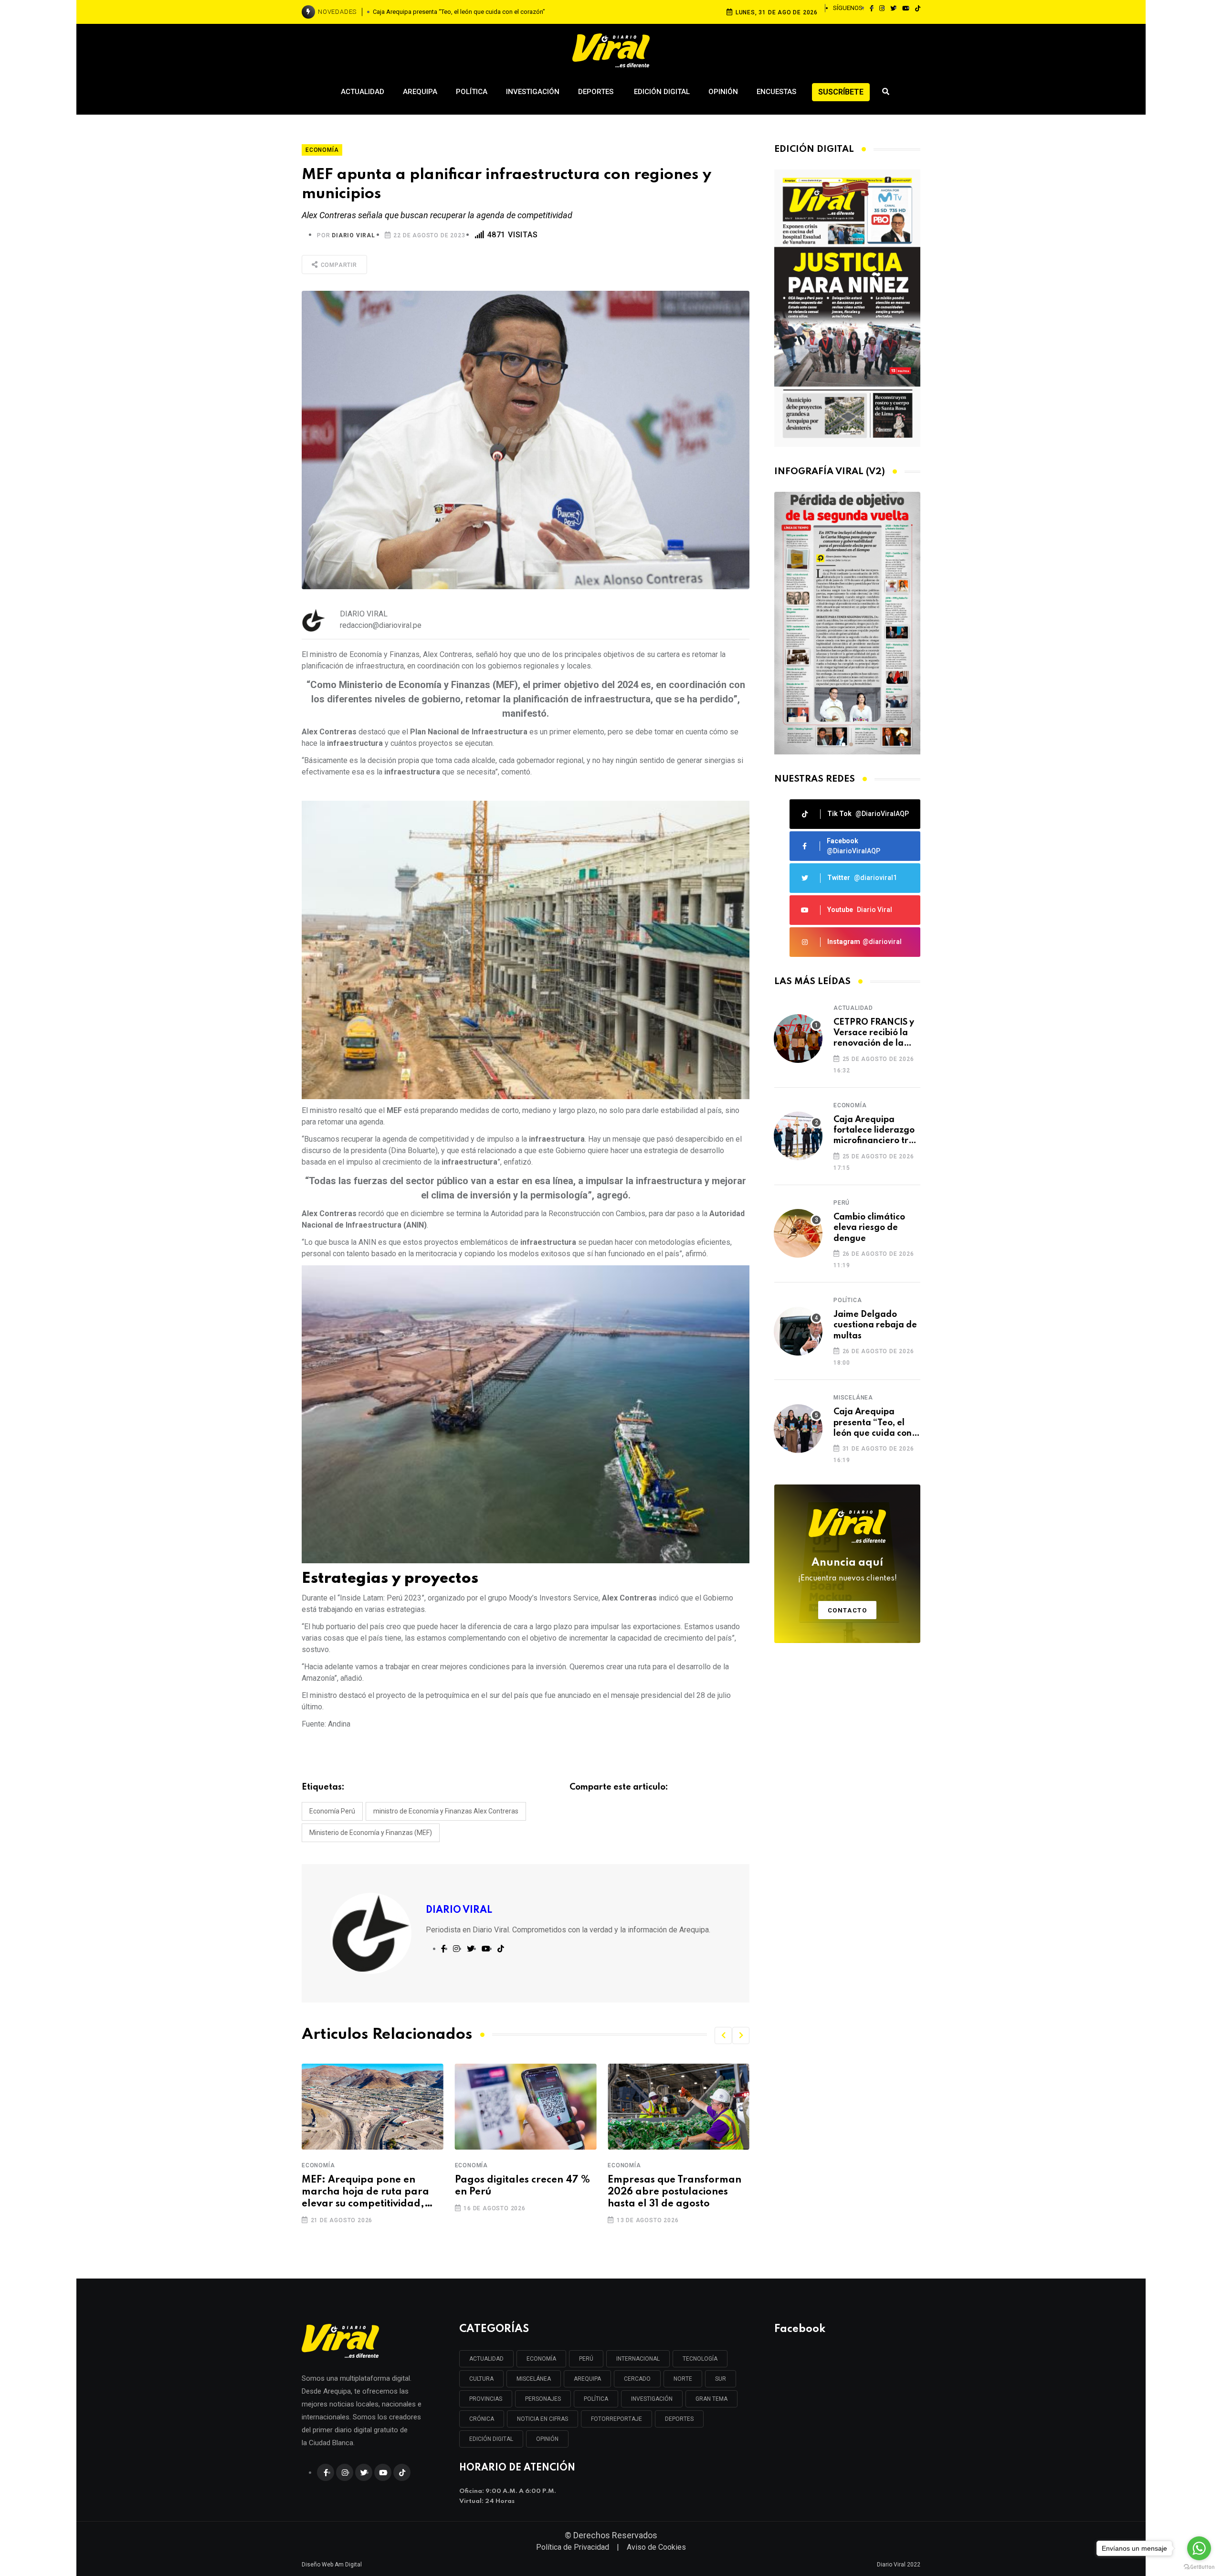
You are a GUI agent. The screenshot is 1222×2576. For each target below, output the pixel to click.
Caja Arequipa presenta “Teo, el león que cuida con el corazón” (873, 1423)
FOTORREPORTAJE (616, 2419)
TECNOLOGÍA (700, 2359)
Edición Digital (662, 92)
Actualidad (363, 92)
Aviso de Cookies (656, 2547)
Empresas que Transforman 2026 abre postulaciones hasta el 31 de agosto (522, 2192)
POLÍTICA (596, 2399)
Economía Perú (332, 1811)
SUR (721, 2379)
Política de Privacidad (573, 2547)
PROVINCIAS (486, 2399)
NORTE (683, 2379)
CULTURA (481, 2379)
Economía (318, 2165)
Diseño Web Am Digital (332, 2565)
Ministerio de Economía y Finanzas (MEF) (371, 1833)
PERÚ (586, 2359)
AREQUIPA (587, 2379)
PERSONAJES (543, 2399)
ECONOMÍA (541, 2359)
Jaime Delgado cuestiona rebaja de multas (875, 1325)
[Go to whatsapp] (1199, 2548)
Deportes (597, 92)
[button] (723, 2035)
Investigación (533, 92)
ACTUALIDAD (486, 2359)
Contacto (848, 1610)
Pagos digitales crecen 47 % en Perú (369, 2186)
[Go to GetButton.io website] (1199, 2566)
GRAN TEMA (711, 2399)
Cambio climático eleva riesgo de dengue (869, 1228)
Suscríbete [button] (841, 92)
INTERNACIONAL (638, 2359)
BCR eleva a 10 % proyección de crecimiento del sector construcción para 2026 (676, 2192)
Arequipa (420, 92)
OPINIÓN (547, 2439)
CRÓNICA (482, 2419)
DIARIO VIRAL (353, 235)
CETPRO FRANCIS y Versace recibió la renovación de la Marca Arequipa (874, 1034)
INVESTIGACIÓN (652, 2399)
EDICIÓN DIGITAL (491, 2439)
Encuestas (776, 92)
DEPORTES (679, 2419)
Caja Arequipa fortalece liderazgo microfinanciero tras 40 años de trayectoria (876, 1131)
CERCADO (637, 2379)
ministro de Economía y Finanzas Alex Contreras (446, 1811)
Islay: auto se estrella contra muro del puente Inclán (459, 12)
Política (472, 92)
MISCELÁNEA (534, 2379)
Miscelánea (853, 1398)
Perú (842, 1203)
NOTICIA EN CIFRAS (543, 2419)
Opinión (723, 92)
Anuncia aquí (848, 1570)
